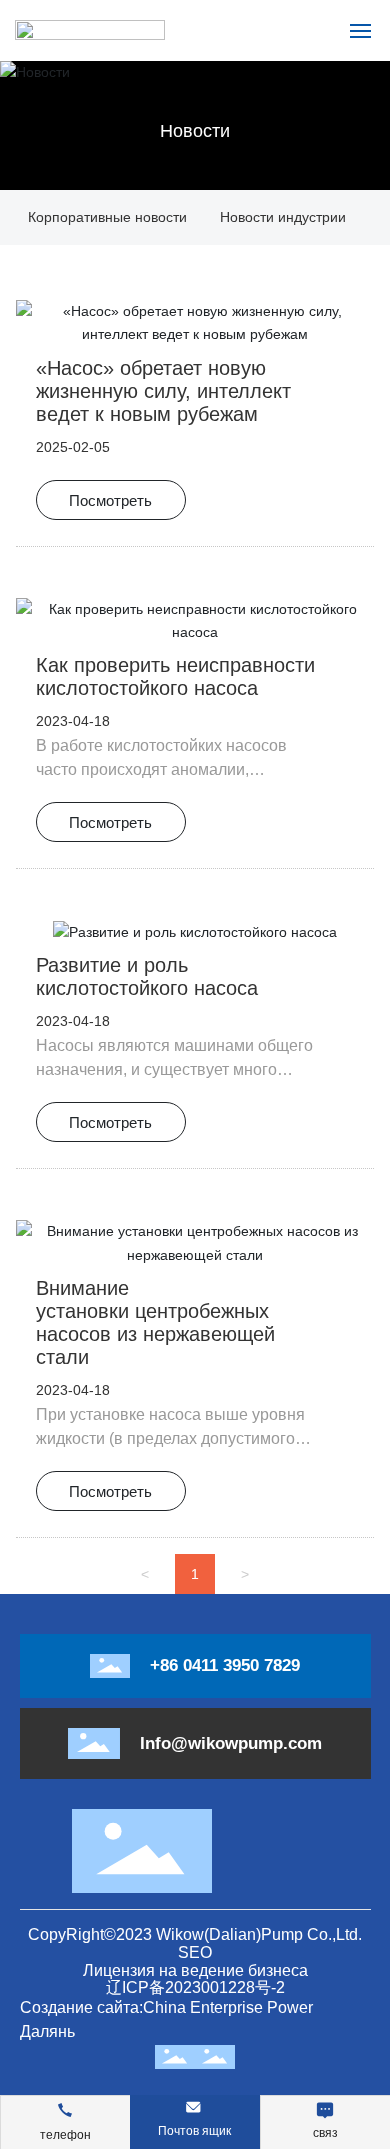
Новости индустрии (283, 217)
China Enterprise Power (228, 2007)
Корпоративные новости (107, 217)
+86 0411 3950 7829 (225, 1665)
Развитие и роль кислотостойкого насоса (147, 976)
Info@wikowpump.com (231, 1743)
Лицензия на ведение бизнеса (195, 1970)
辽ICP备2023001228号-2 (195, 1987)
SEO (195, 1952)
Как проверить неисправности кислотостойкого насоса (175, 676)
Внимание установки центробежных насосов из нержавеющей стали (155, 1322)
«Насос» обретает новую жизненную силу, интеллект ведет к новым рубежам (163, 391)
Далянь (47, 2031)
